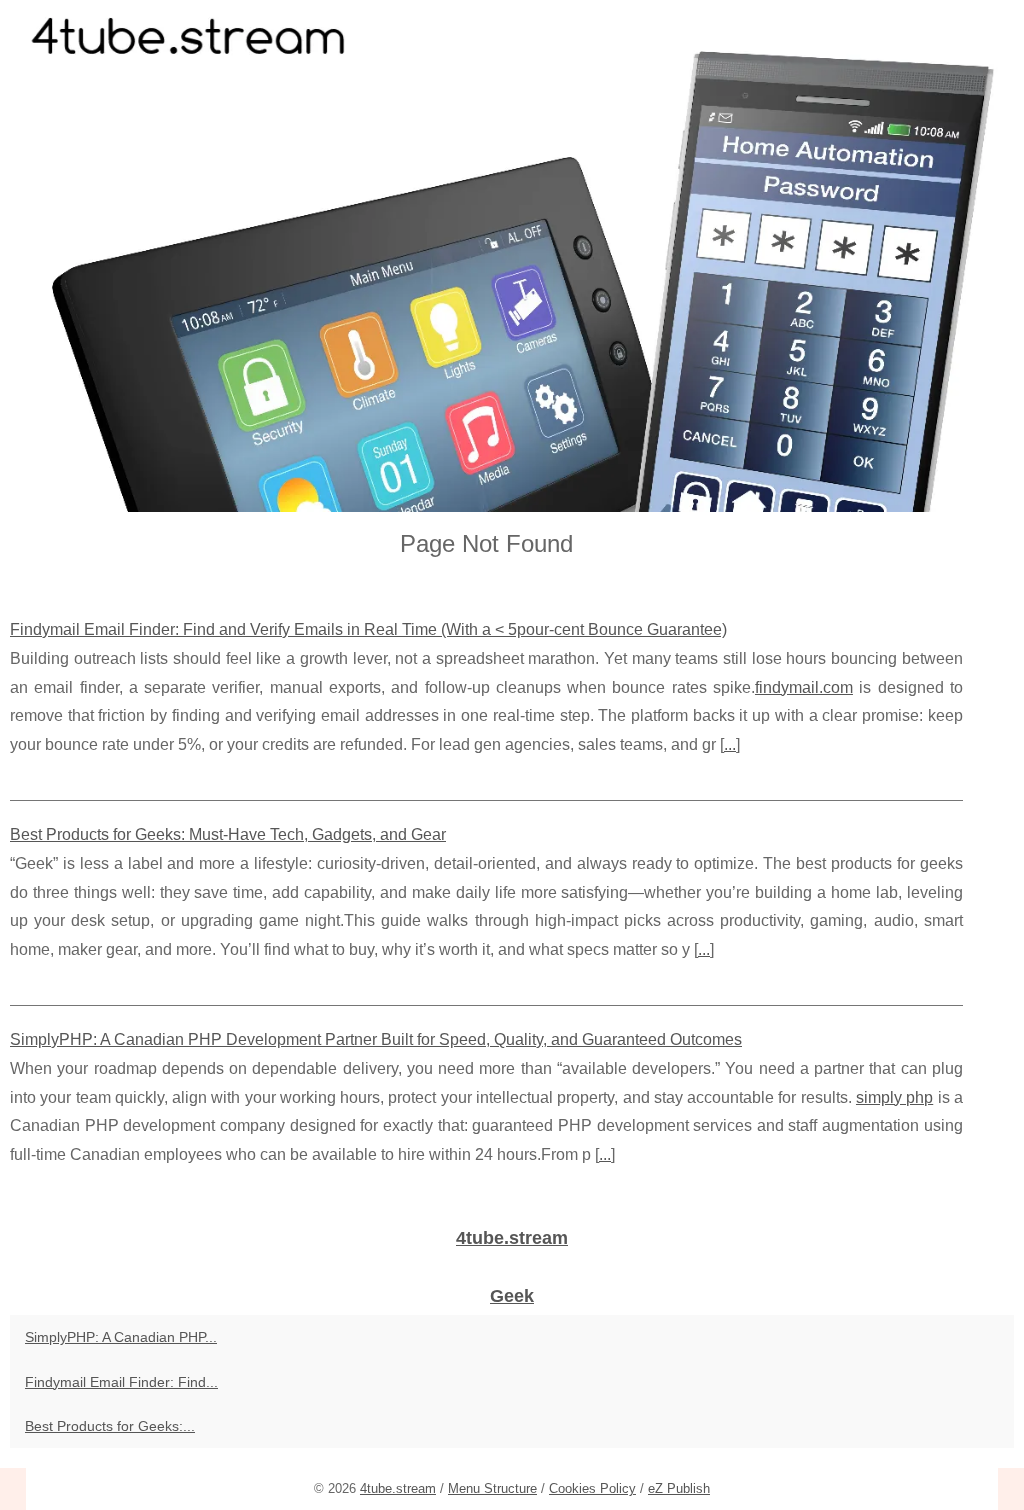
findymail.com (804, 687)
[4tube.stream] (512, 256)
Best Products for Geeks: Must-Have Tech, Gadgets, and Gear (228, 834)
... (730, 744)
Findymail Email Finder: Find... (121, 1382)
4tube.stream (398, 1488)
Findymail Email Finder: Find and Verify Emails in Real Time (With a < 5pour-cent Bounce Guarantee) (368, 629)
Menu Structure (492, 1488)
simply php (894, 1097)
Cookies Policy (592, 1488)
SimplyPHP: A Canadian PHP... (121, 1337)
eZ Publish (679, 1488)
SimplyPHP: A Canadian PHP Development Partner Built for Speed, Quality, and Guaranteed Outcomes (376, 1039)
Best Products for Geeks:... (110, 1426)
